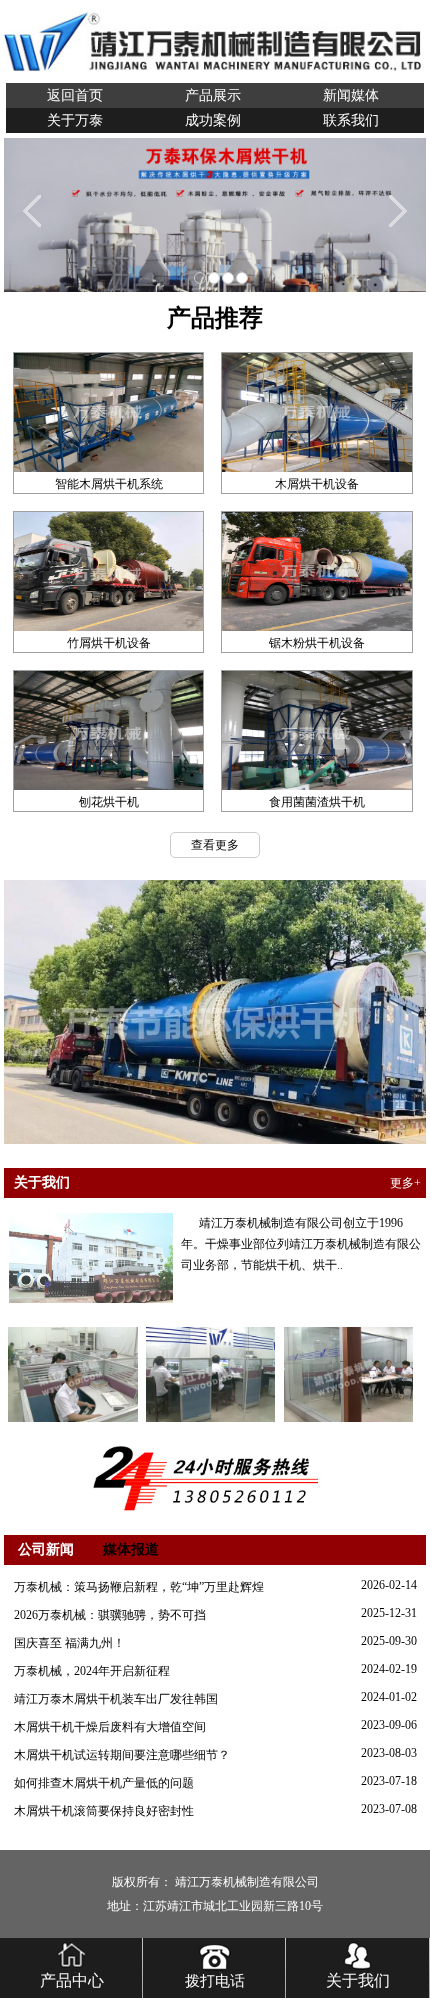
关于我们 (358, 1980)
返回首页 (75, 95)
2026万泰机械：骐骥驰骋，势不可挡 (110, 1615)
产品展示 (213, 95)
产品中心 (72, 1980)
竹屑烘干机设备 (109, 643)
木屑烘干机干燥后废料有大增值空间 (110, 1727)
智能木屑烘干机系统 (109, 484)
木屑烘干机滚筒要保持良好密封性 (104, 1811)
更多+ (405, 1183)
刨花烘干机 (109, 802)
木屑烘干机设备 (317, 484)
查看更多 (215, 845)
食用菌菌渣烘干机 (317, 802)
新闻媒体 (351, 95)
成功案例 (213, 120)
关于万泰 (75, 120)
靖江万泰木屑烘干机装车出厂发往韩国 (116, 1699)
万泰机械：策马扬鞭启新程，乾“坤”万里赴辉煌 (139, 1587)
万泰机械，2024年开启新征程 (92, 1671)
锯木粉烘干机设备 (317, 643)
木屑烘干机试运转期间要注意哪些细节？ (122, 1755)
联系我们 (351, 120)
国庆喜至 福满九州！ (69, 1643)
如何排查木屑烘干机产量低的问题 (104, 1783)
